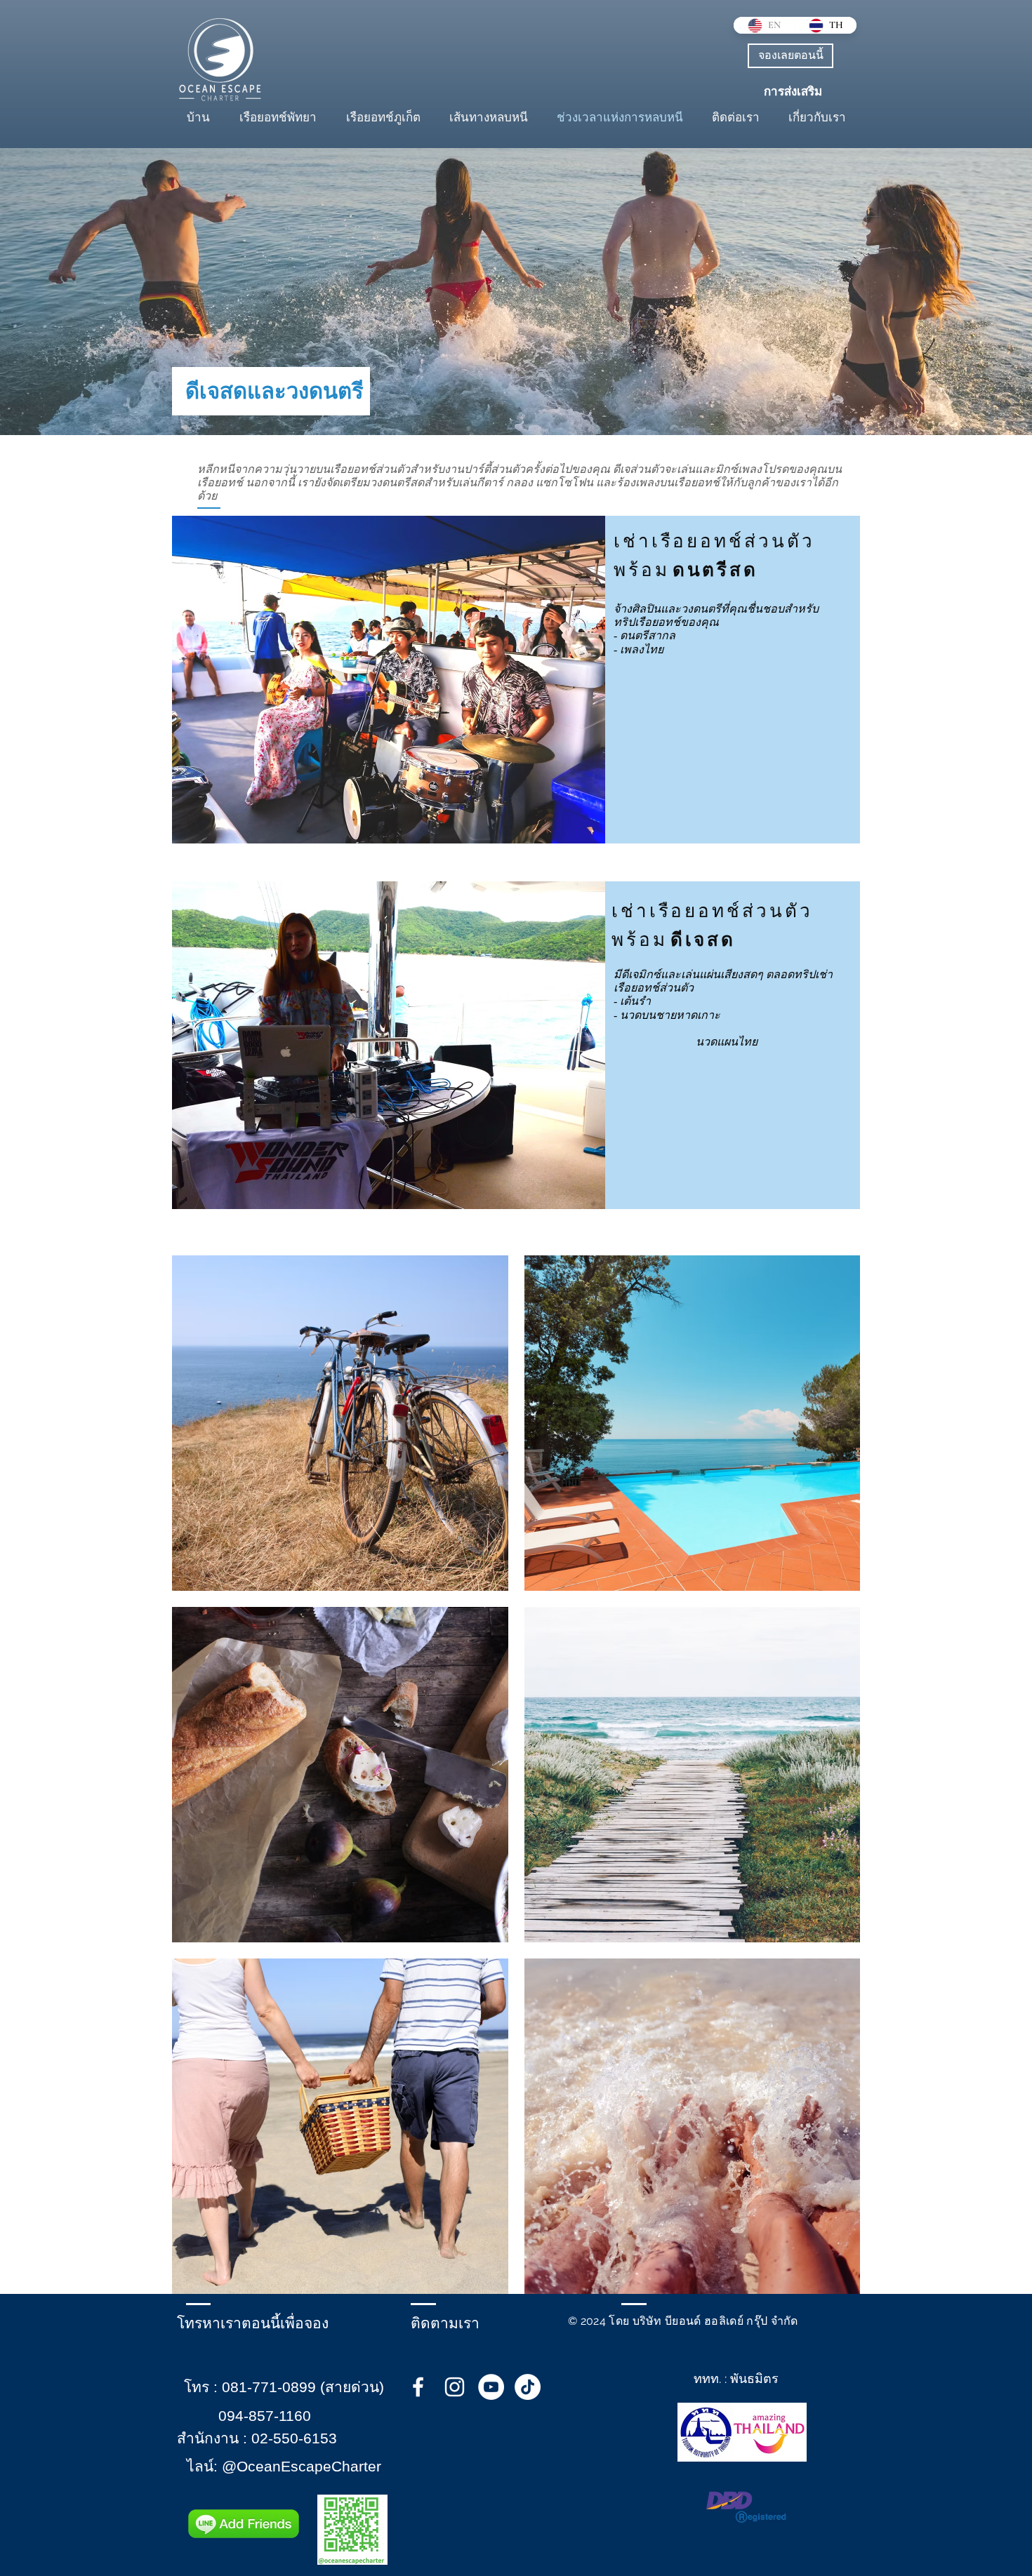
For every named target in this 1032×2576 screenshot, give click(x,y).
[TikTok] (528, 2387)
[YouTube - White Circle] (491, 2387)
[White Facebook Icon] (418, 2387)
